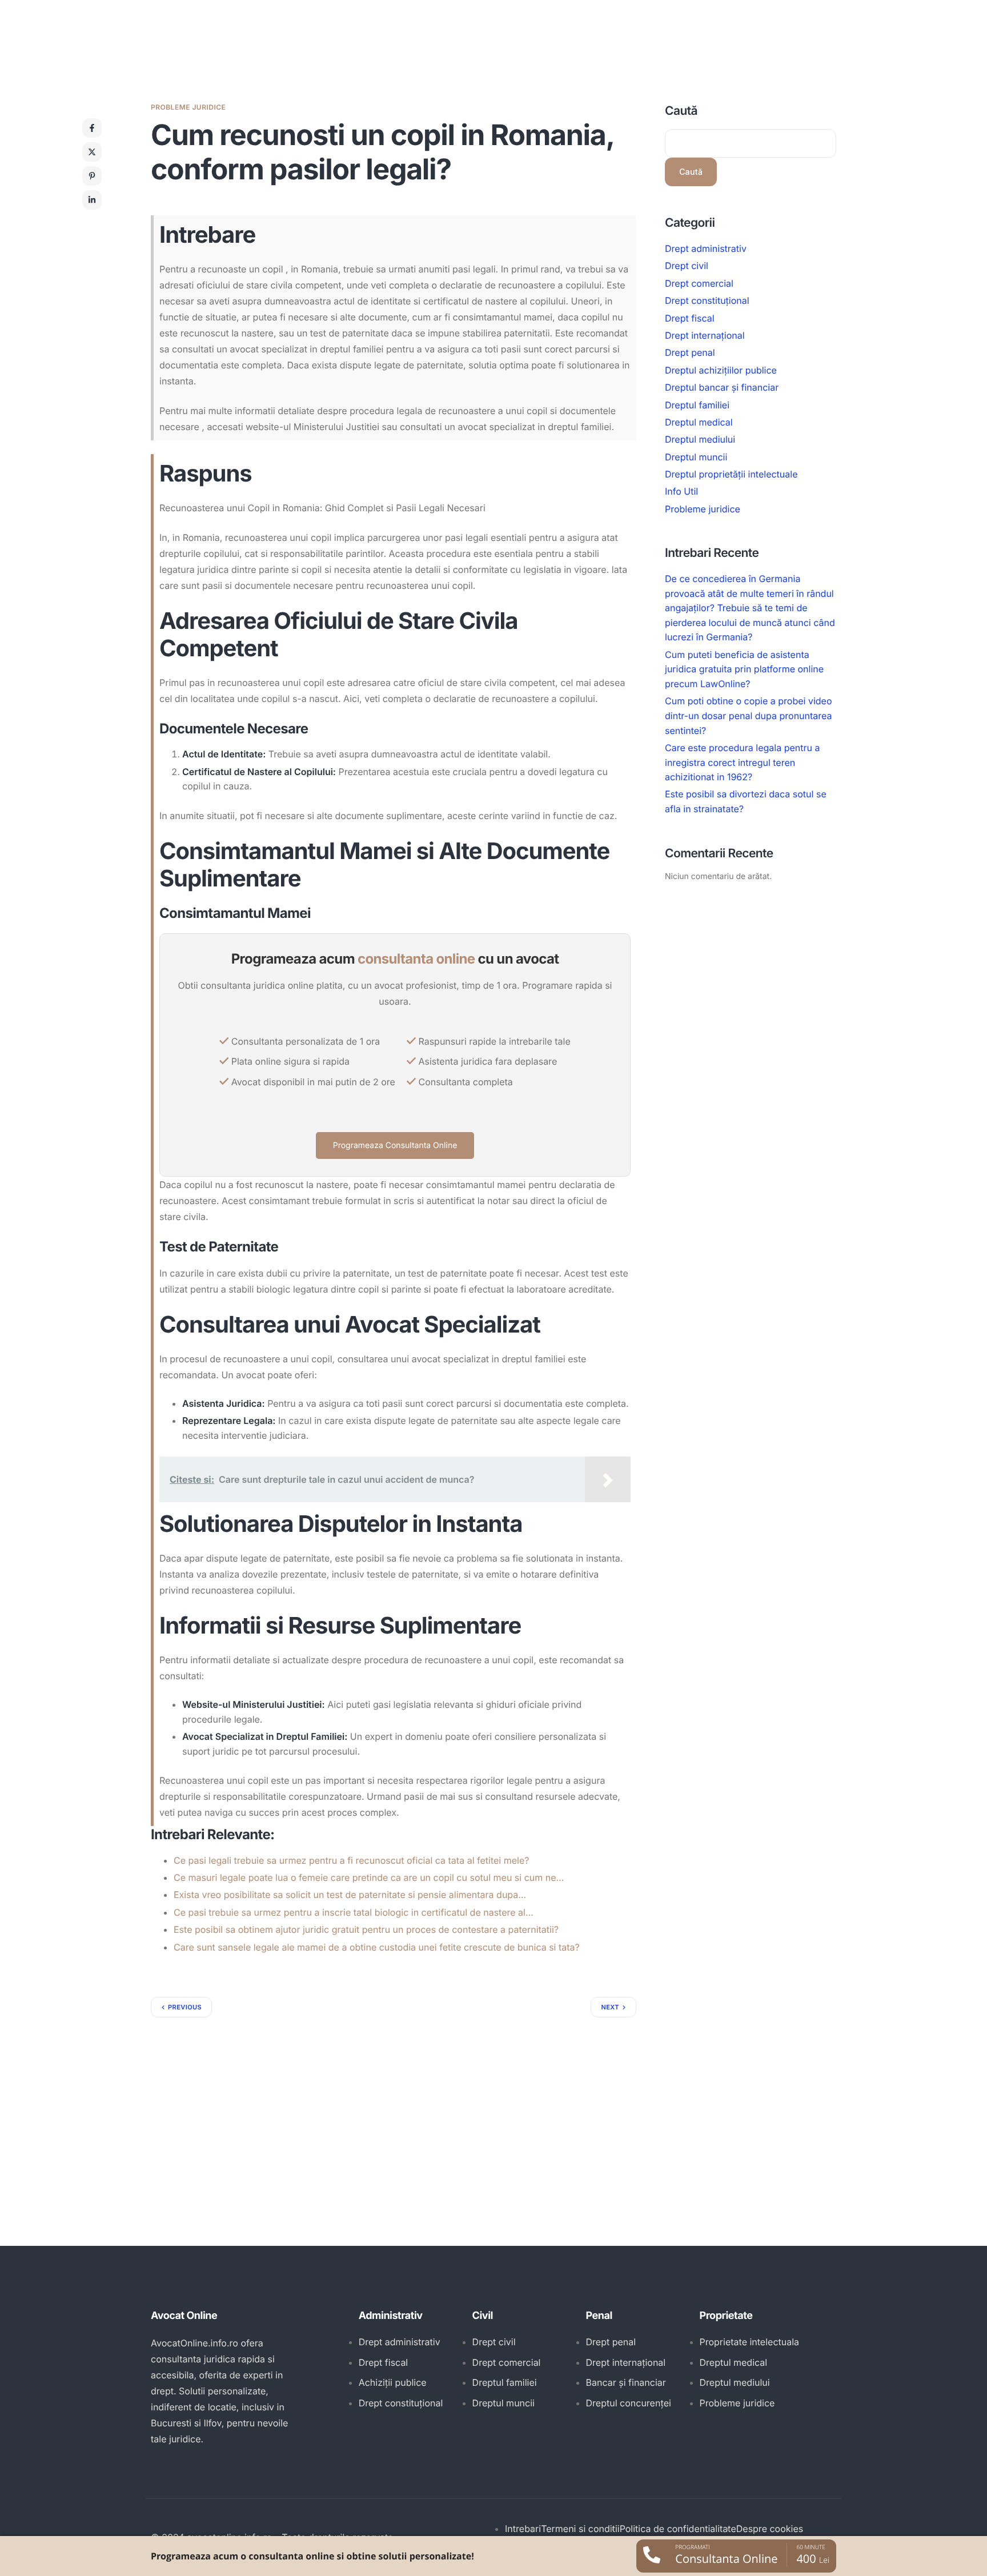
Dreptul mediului (700, 439)
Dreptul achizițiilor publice (721, 370)
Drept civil (687, 266)
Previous (185, 2007)
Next (610, 2007)
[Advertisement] (394, 2103)
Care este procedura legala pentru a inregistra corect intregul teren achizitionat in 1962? (742, 762)
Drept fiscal (690, 318)
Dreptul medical (699, 422)
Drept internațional (705, 335)
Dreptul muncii (696, 457)
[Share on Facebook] (92, 128)
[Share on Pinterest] (92, 176)
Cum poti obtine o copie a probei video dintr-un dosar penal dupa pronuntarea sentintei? (749, 715)
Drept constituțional (707, 300)
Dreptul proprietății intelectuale (731, 474)
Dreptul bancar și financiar (722, 387)
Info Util (681, 492)
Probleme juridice (188, 107)
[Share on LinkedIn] (92, 200)
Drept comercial (699, 283)
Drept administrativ (706, 248)
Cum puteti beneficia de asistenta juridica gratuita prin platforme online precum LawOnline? (744, 669)
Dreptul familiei (697, 405)
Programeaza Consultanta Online (395, 1145)
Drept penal (690, 352)
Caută (681, 111)
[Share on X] (92, 152)
